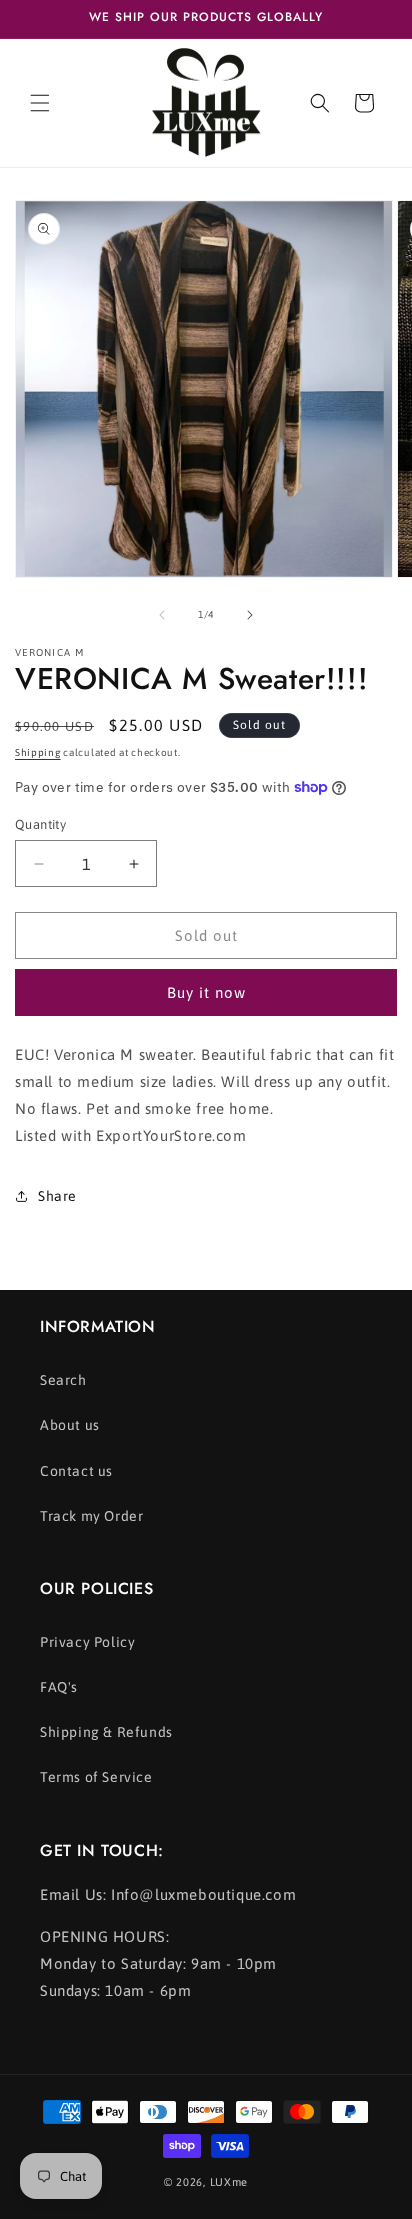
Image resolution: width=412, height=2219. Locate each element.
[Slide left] (162, 615)
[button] (40, 103)
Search (63, 1380)
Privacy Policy (87, 1642)
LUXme (229, 2182)
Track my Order (91, 1516)
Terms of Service (96, 1777)
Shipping (38, 752)
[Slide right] (250, 615)
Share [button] (57, 1196)
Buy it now (206, 992)
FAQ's (59, 1687)
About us (70, 1425)
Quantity (40, 824)
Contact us (76, 1471)
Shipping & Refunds (106, 1732)
